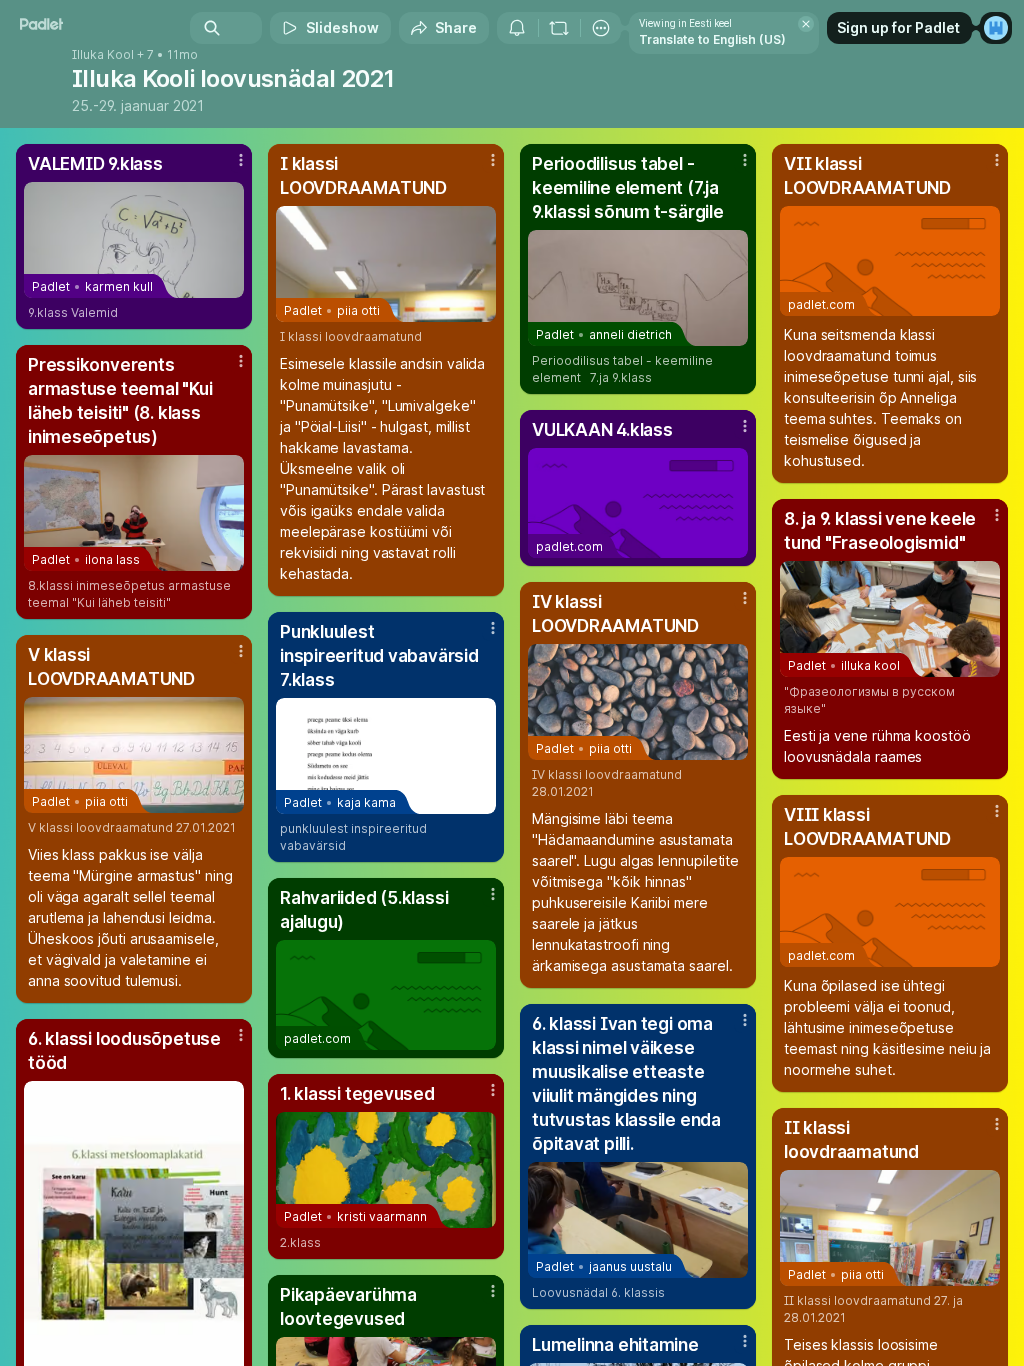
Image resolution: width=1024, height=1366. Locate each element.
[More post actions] (228, 168)
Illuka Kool (103, 55)
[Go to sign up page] (996, 28)
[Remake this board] (559, 28)
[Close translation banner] (806, 24)
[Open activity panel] (517, 28)
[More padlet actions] (601, 28)
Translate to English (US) (712, 39)
